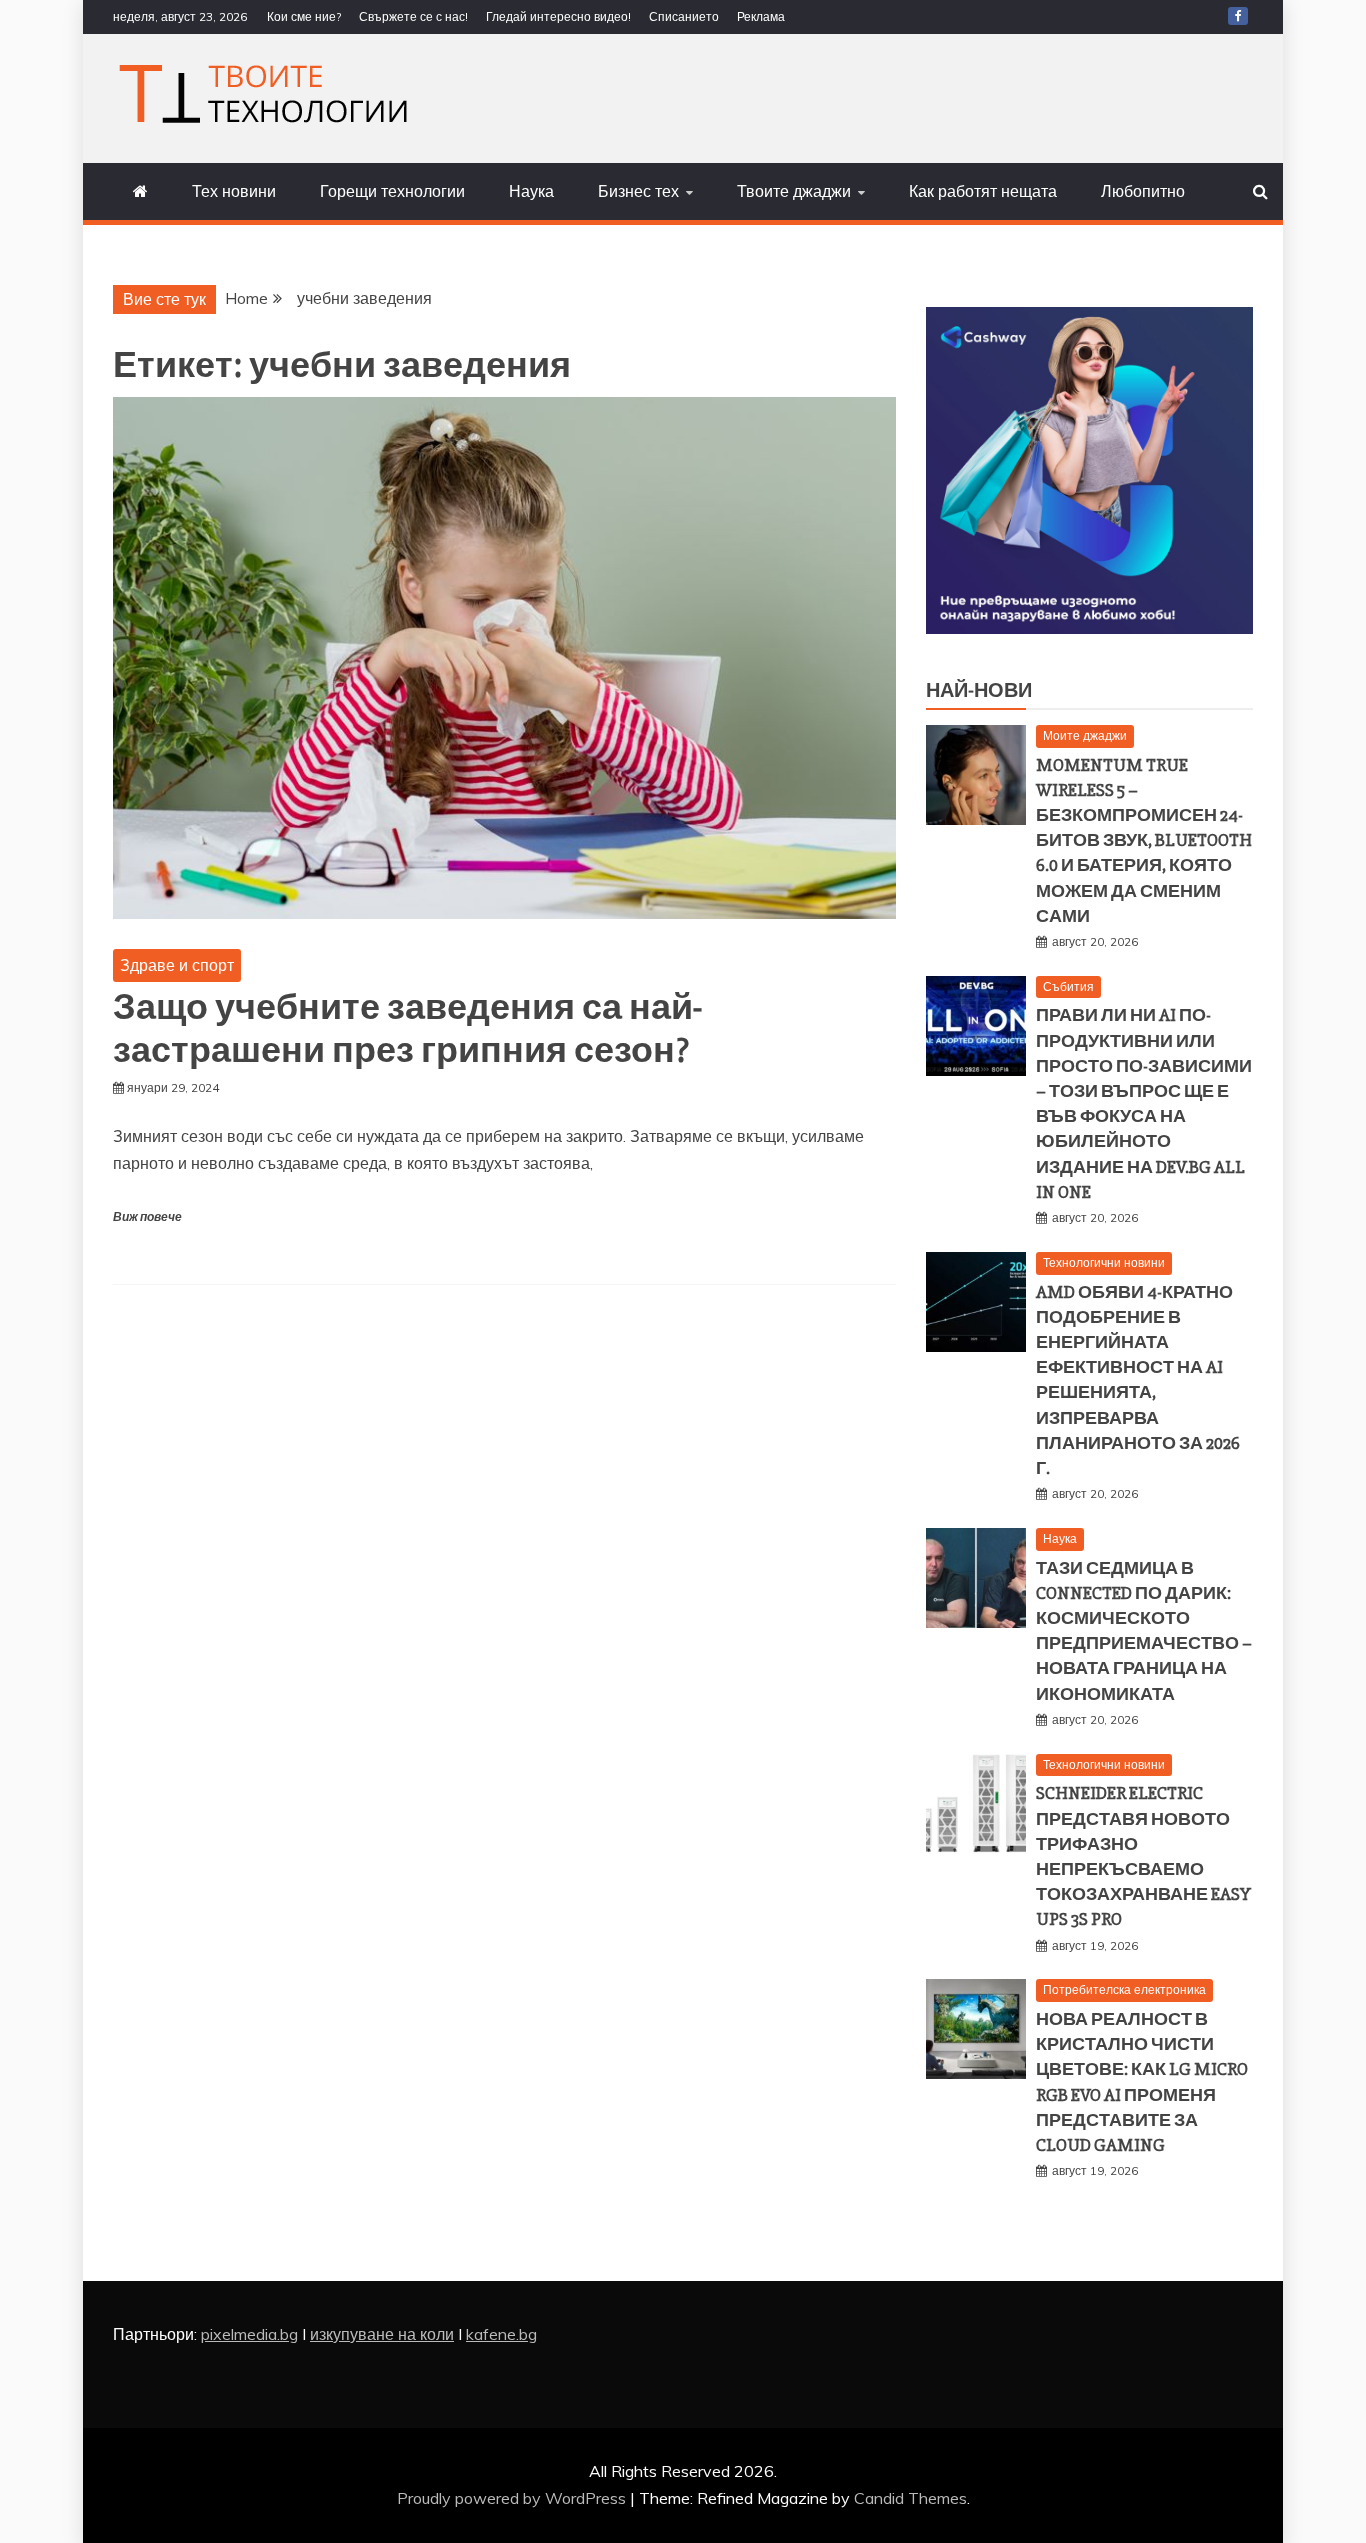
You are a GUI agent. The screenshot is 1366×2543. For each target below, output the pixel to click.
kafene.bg (501, 2334)
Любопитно (1143, 191)
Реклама (761, 16)
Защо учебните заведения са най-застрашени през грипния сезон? (407, 1029)
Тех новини (234, 191)
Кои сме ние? (304, 16)
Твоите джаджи (794, 191)
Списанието (684, 16)
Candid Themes (910, 2498)
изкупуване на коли (382, 2334)
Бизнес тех (638, 191)
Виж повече (147, 1217)
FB (1238, 16)
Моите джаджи (1085, 735)
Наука (531, 191)
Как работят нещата (983, 191)
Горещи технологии (392, 191)
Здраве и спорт (177, 965)
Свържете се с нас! (413, 16)
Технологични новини (1104, 1262)
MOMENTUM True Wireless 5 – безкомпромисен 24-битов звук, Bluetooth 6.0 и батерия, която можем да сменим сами (1144, 840)
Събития (1068, 986)
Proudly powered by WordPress (513, 2498)
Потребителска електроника (1124, 1989)
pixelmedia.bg (249, 2334)
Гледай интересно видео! (558, 16)
